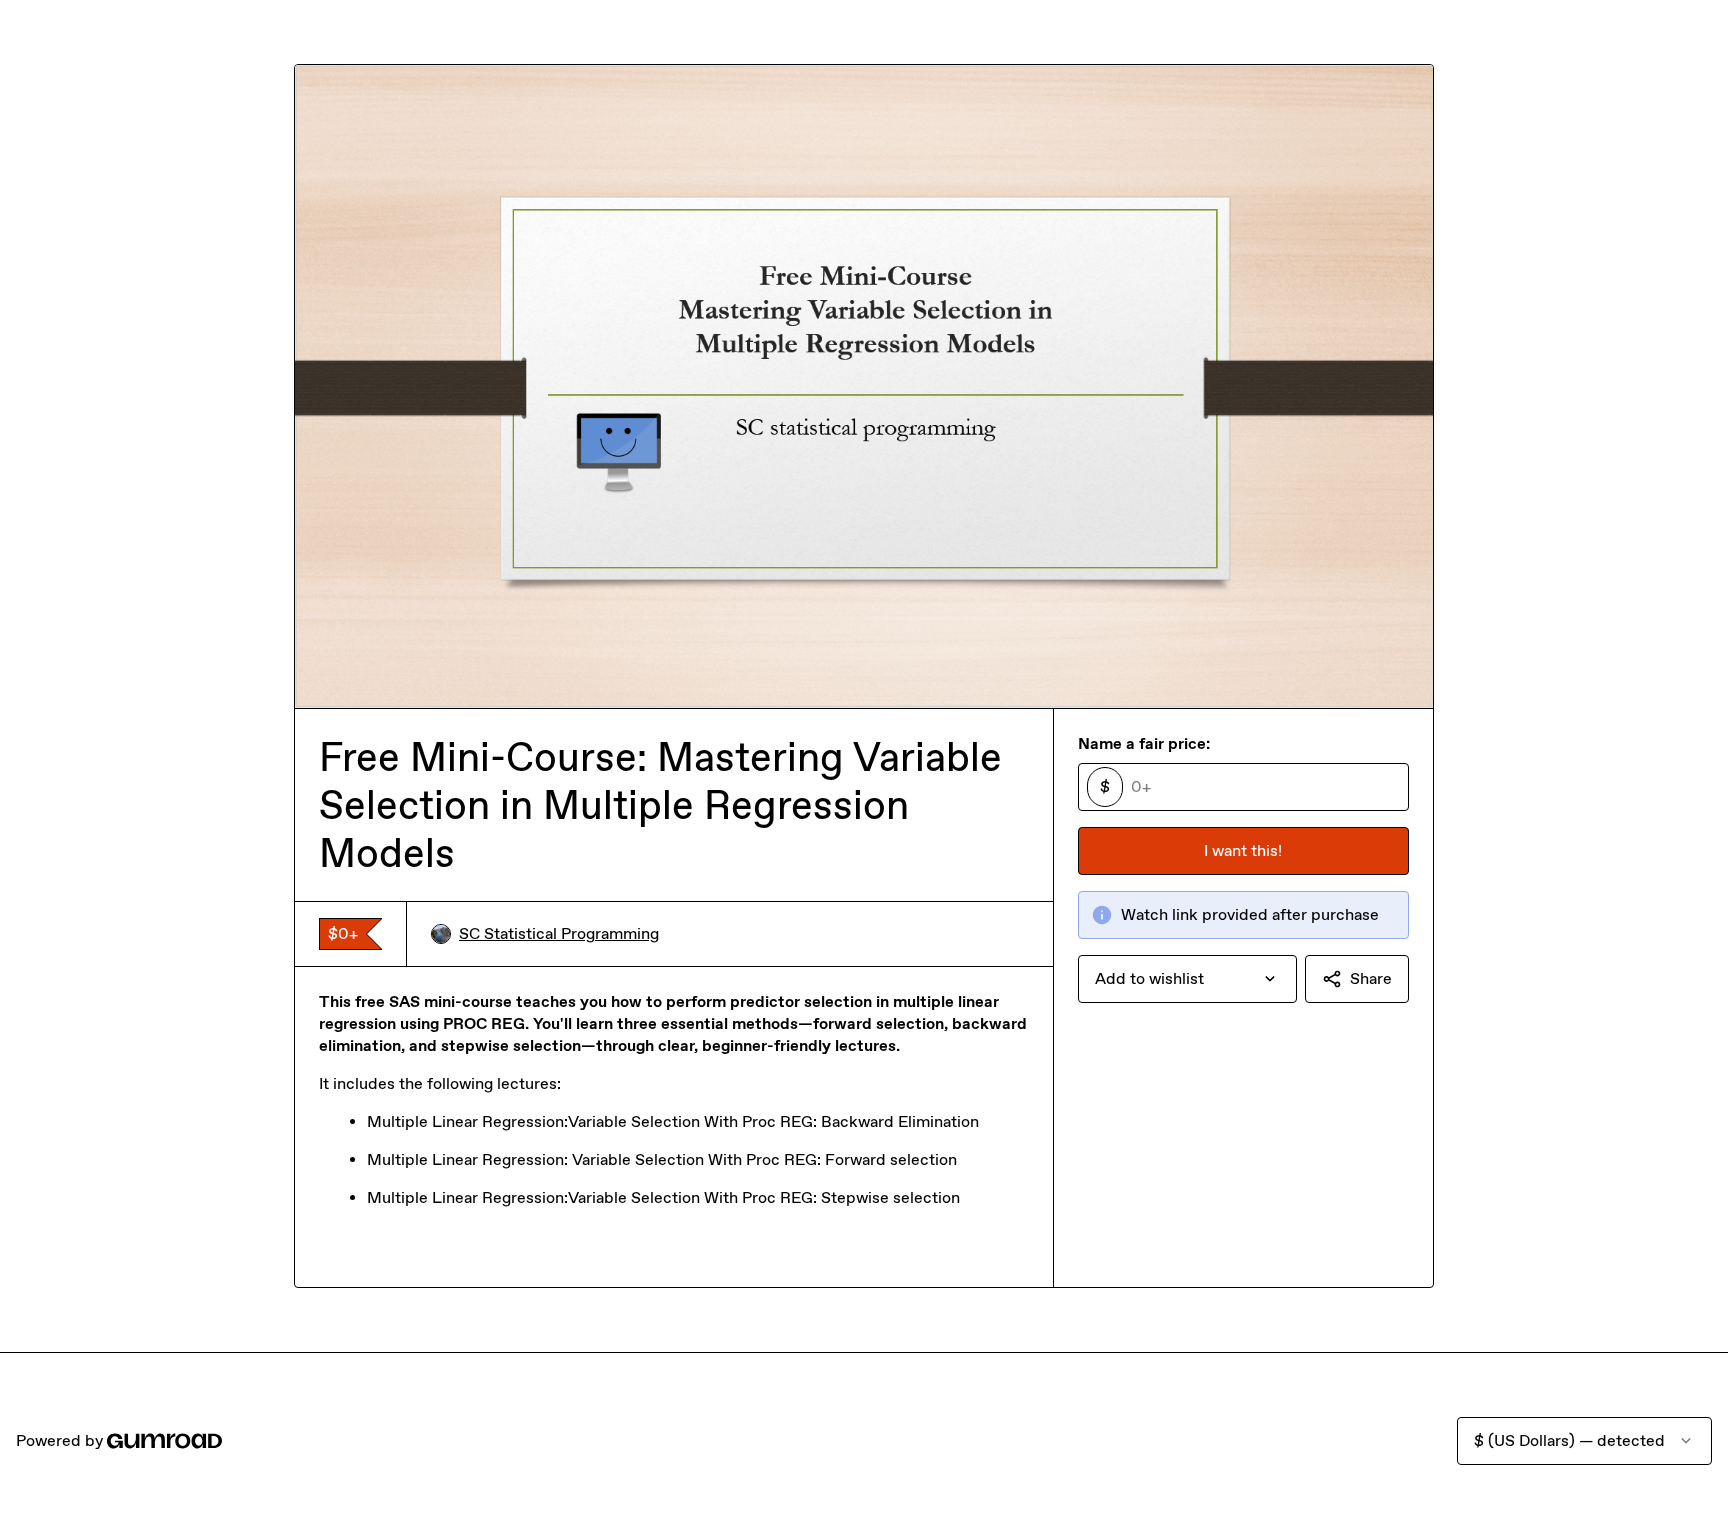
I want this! (1243, 850)
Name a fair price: (1144, 743)
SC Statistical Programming (559, 933)
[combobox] (1187, 979)
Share (1371, 978)
